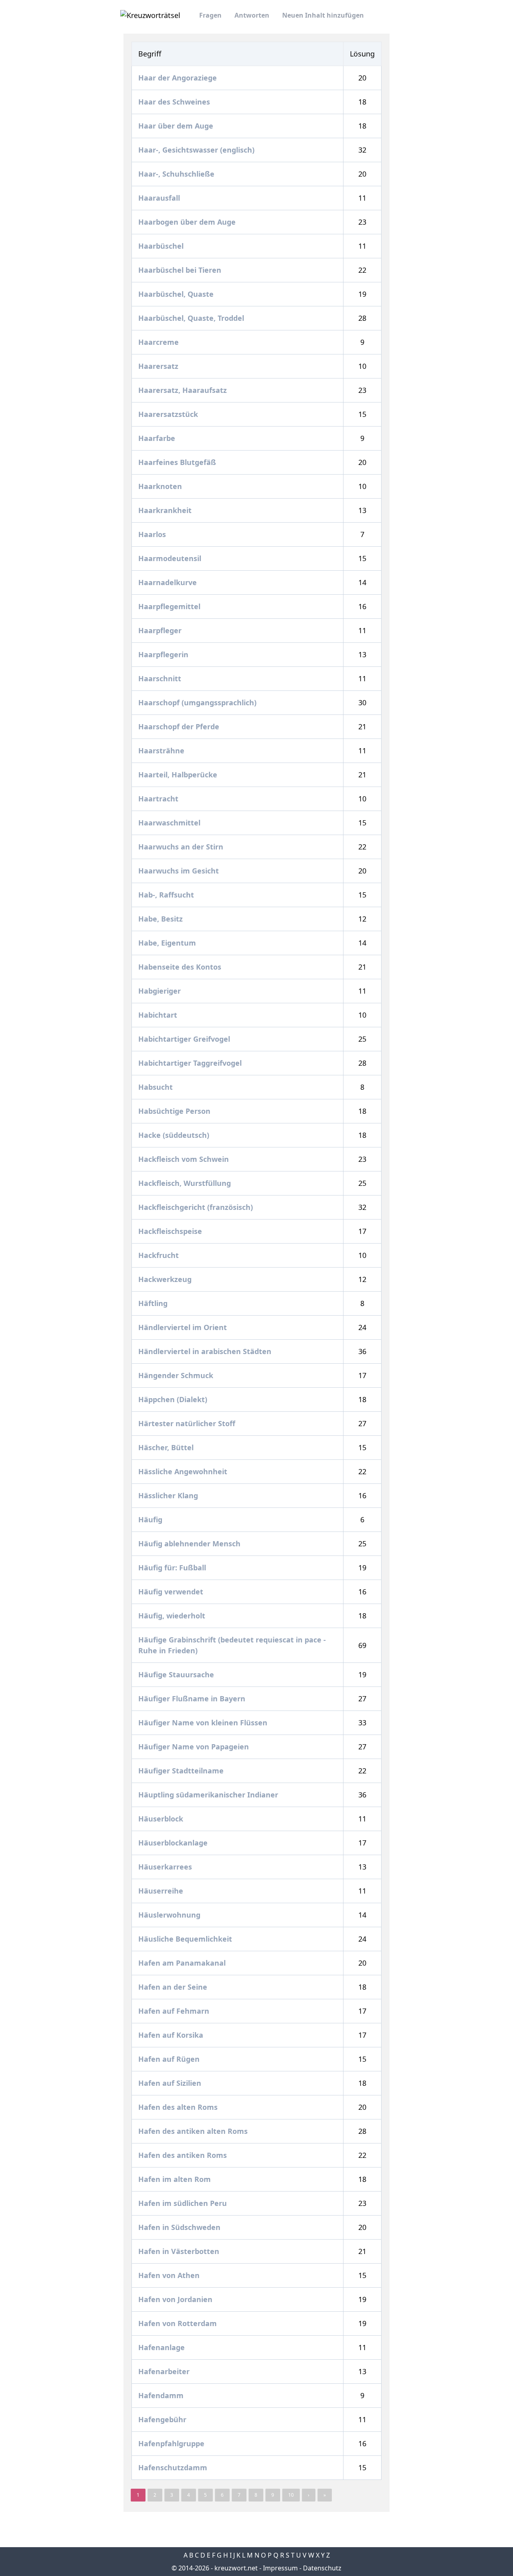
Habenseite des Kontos (181, 967)
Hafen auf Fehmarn (175, 2011)
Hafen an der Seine (174, 1987)
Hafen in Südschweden (180, 2227)
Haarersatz (159, 366)
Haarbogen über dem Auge (188, 222)
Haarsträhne (162, 751)
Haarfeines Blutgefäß (178, 462)
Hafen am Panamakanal (183, 1963)
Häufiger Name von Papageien (195, 1747)
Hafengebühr (163, 2419)
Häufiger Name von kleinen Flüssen (204, 1723)
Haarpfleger (161, 630)
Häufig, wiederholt (173, 1616)
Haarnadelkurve (169, 582)
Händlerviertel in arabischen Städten (206, 1351)
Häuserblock (162, 1819)
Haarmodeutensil (171, 558)
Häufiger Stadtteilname (182, 1771)
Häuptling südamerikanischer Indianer (209, 1795)
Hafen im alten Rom (176, 2179)
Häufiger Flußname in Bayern (193, 1699)
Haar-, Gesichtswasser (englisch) (197, 150)
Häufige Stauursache (177, 1674)
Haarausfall (160, 198)
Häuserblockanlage (174, 1843)
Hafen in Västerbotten (180, 2251)
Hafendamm (162, 2395)
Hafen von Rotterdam (179, 2323)
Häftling (154, 1303)
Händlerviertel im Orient (184, 1327)
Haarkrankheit (166, 510)
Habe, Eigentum (168, 943)
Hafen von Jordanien (176, 2299)
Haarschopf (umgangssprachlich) (198, 702)
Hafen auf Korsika (172, 2035)
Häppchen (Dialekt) (174, 1399)
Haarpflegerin (164, 654)
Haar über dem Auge (177, 126)
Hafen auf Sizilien (171, 2083)
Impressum (280, 2568)
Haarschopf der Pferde (180, 727)
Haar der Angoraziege (179, 78)
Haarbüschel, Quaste (177, 294)
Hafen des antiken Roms (184, 2155)
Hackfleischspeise (171, 1231)
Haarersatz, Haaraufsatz (184, 390)
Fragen (210, 15)
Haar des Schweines (175, 102)
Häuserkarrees (166, 1867)
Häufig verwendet (172, 1592)
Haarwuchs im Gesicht (180, 871)
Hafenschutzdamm (174, 2467)
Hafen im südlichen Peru (184, 2203)
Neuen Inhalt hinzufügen (323, 15)
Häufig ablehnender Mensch (190, 1544)
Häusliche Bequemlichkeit (186, 1939)
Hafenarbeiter (165, 2371)
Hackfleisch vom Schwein (185, 1159)
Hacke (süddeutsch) (175, 1135)
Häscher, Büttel (167, 1447)
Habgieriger (161, 991)
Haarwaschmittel (170, 823)
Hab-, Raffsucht (167, 895)
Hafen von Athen (170, 2275)
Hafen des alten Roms (179, 2107)
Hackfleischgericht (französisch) (197, 1207)
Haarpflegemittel (170, 606)
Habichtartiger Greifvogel (185, 1039)
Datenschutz (322, 2568)
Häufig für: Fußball (173, 1568)
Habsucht (157, 1087)
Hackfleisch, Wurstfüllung (186, 1183)
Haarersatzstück (169, 414)
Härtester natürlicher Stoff (188, 1423)
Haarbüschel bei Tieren (181, 270)
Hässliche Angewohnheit (184, 1471)
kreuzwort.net (236, 2568)
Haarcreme (160, 342)
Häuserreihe (162, 1891)
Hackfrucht (160, 1255)
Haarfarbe (158, 438)
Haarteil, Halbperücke (179, 775)
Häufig (151, 1519)
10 (291, 2495)
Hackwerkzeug (166, 1279)
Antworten (252, 15)
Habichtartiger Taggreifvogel (191, 1063)
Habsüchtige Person (175, 1111)
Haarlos (153, 534)
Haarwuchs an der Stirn (182, 847)
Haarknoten (161, 486)
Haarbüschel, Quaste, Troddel (192, 318)
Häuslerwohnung (170, 1915)
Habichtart (159, 1015)
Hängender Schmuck (177, 1375)
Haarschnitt (161, 678)
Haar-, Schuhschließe (177, 174)
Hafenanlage (163, 2347)
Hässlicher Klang (169, 1495)
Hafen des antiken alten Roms (194, 2131)
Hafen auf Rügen (170, 2059)
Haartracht (159, 799)
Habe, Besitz (162, 919)
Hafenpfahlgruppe (172, 2443)
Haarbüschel (162, 246)
